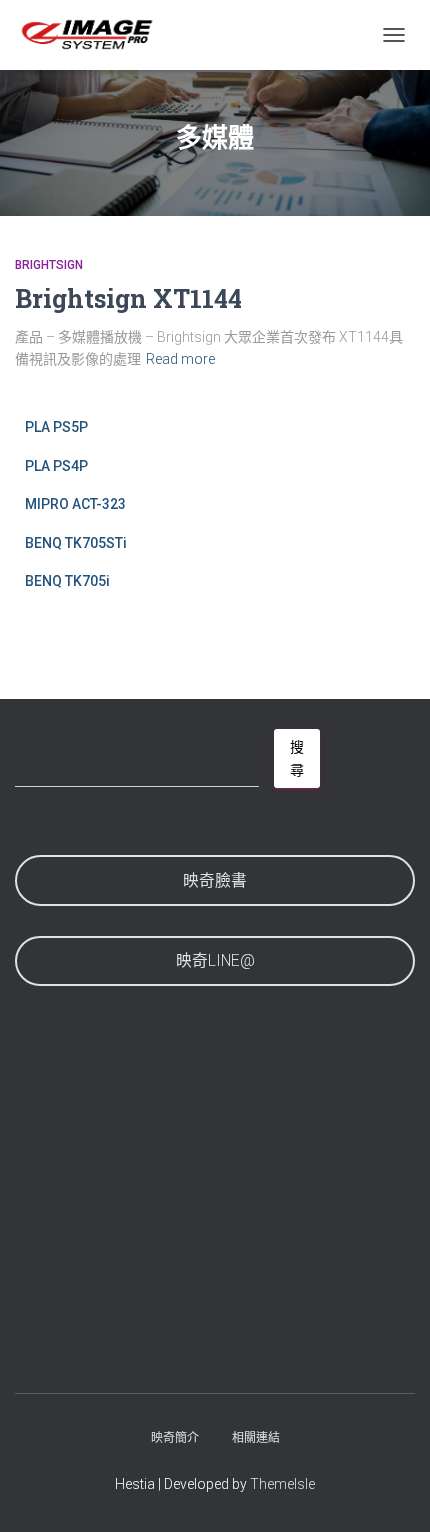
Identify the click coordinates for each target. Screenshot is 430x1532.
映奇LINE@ (215, 960)
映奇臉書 (215, 880)
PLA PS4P (56, 466)
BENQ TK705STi (76, 543)
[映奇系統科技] (95, 35)
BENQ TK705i (67, 581)
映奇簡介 (175, 1438)
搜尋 (297, 758)
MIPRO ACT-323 (75, 504)
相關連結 (256, 1438)
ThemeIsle (282, 1484)
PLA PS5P (56, 427)
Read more (180, 359)
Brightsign (49, 265)
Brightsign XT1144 (128, 298)
